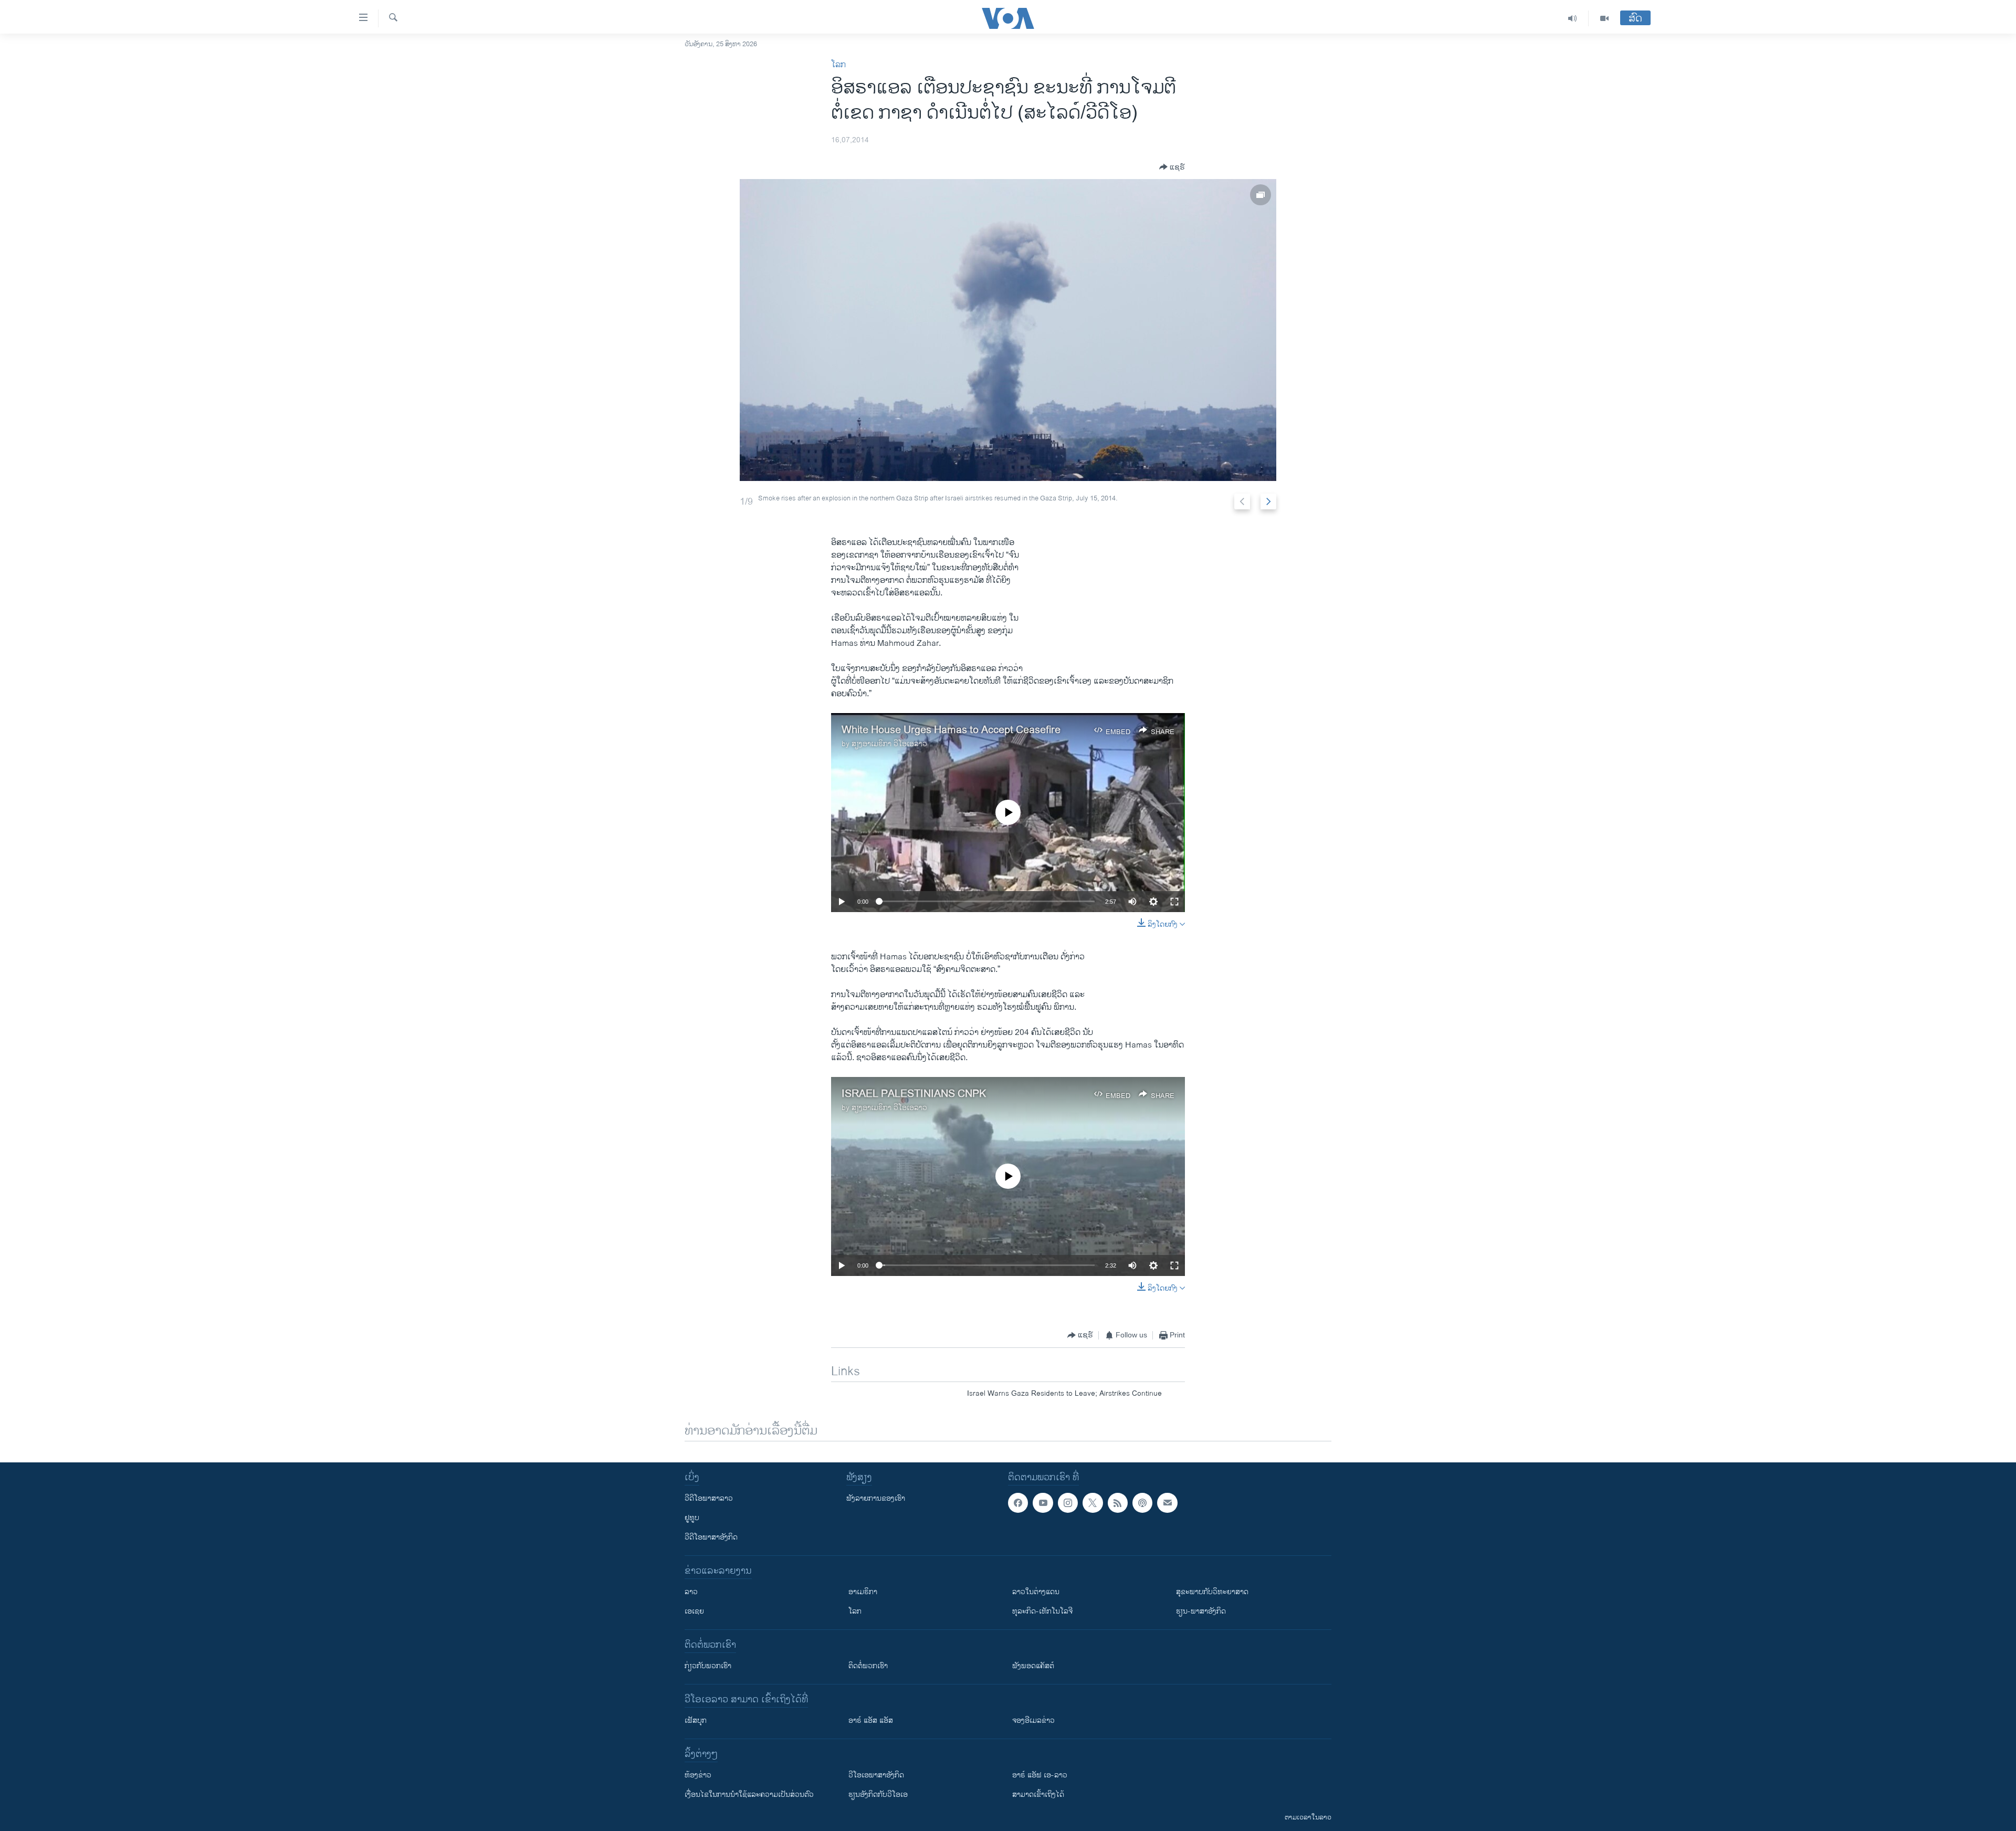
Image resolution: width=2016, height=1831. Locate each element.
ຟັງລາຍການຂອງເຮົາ (876, 1498)
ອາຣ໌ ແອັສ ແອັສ (871, 1720)
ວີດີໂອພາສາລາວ (709, 1498)
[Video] (1604, 18)
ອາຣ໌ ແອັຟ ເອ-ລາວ (1040, 1775)
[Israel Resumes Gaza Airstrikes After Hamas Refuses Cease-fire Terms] (1008, 330)
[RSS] (1118, 1503)
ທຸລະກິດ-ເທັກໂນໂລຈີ (1042, 1611)
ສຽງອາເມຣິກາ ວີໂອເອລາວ (889, 744)
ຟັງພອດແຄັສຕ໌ (1033, 1666)
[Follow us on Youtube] (1043, 1503)
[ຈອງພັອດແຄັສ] (1167, 1503)
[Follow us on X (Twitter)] (1093, 1503)
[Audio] (1573, 18)
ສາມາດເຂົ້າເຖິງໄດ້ (1038, 1795)
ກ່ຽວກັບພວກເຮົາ (708, 1666)
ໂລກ (838, 65)
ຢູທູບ (692, 1518)
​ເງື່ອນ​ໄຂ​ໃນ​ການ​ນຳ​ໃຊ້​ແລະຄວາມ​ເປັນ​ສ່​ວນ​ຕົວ (749, 1795)
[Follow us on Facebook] (1018, 1503)
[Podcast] (1142, 1503)
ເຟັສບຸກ (696, 1720)
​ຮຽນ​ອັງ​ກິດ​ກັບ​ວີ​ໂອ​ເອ (878, 1795)
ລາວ (691, 1592)
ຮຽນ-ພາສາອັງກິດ (1201, 1611)
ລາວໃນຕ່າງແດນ (1036, 1592)
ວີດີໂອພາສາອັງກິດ (711, 1537)
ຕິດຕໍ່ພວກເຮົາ (868, 1666)
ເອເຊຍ (694, 1611)
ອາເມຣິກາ (863, 1592)
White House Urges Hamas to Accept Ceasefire (951, 730)
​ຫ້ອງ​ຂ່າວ (698, 1775)
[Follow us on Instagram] (1068, 1503)
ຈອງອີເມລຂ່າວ (1033, 1720)
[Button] (1172, 167)
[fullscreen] (1174, 902)
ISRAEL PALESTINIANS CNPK (914, 1094)
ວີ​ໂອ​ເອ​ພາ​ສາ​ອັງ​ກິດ (876, 1775)
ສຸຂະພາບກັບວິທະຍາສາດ (1212, 1592)
